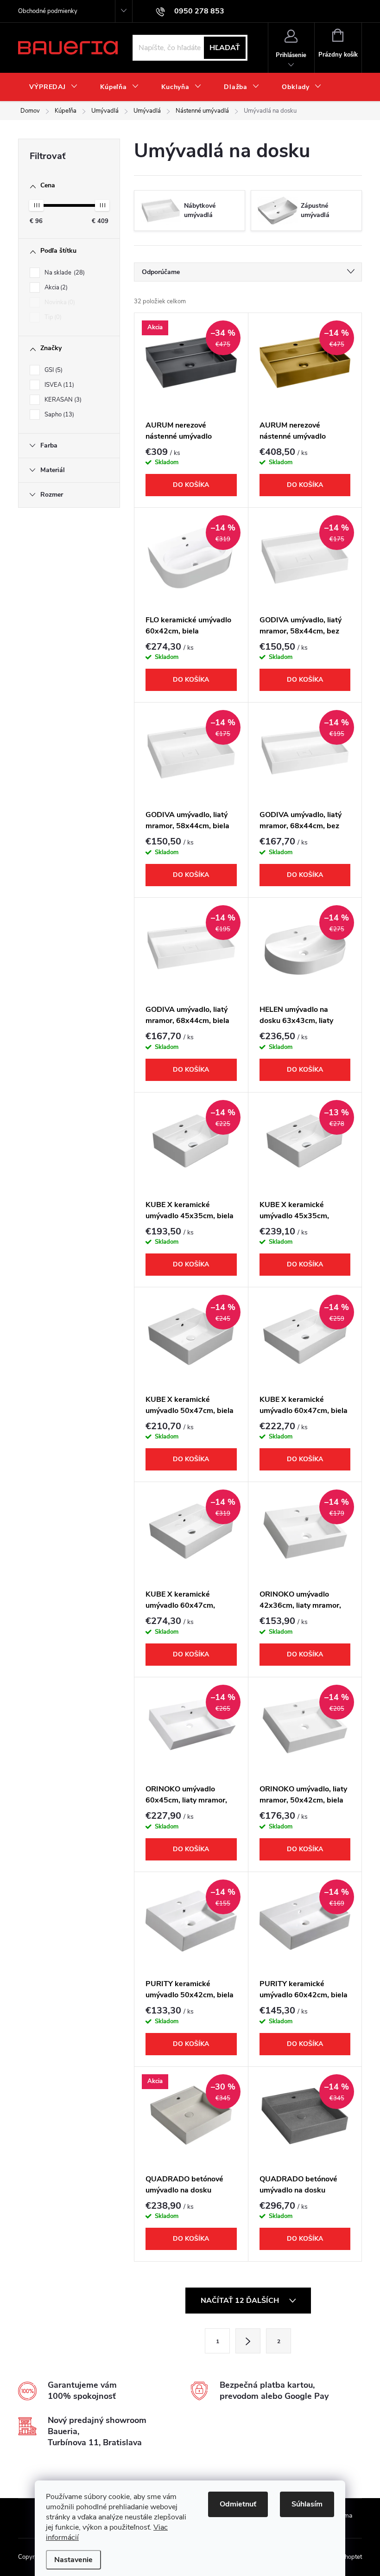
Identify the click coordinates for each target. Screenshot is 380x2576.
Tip (52, 317)
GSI (53, 370)
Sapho (58, 415)
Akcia (55, 288)
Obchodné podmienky (48, 11)
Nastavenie (73, 2560)
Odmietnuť (238, 2504)
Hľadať (225, 48)
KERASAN (62, 400)
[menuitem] (54, 87)
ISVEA (58, 385)
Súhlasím (307, 2504)
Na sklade (64, 273)
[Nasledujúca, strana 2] (248, 2341)
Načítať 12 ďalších (241, 2301)
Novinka (59, 302)
